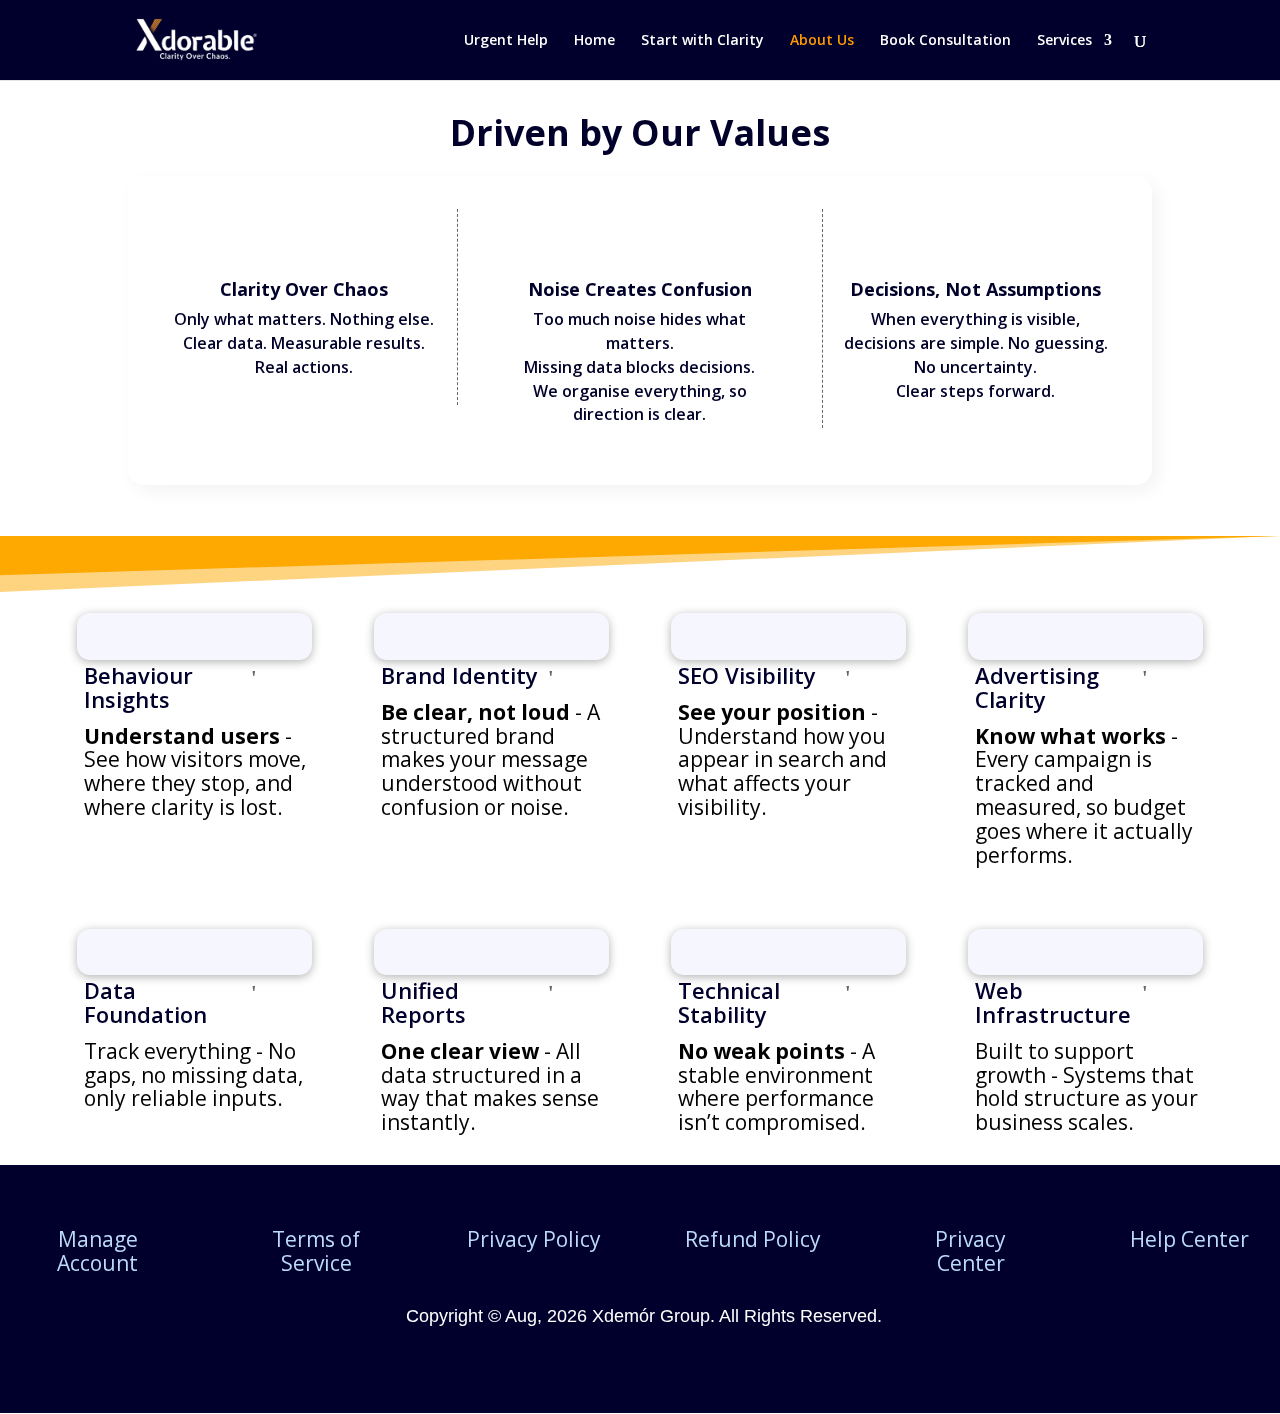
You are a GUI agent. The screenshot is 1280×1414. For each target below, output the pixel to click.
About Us (822, 41)
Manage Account (97, 1251)
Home (594, 41)
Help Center (1189, 1239)
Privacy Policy (534, 1239)
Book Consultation (945, 41)
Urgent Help (506, 41)
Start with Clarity (702, 41)
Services (1064, 41)
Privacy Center (970, 1251)
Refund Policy (753, 1239)
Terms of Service (316, 1251)
